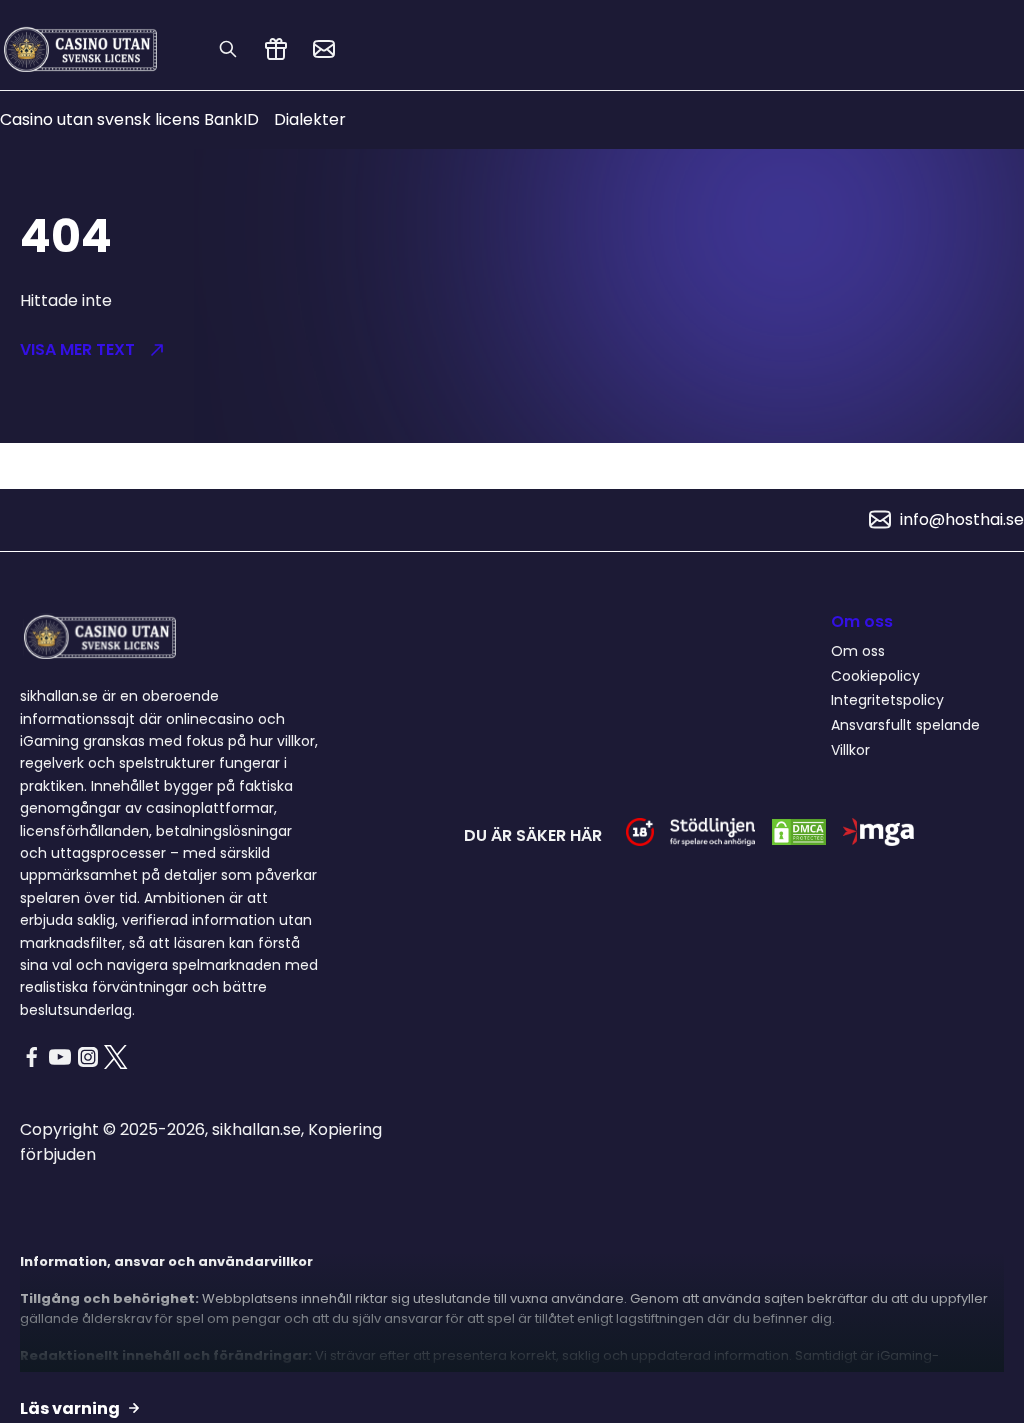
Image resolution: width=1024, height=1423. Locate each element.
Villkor (850, 750)
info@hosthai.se (962, 519)
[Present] (276, 49)
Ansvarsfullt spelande (905, 725)
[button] (247, 350)
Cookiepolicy (875, 676)
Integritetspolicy (887, 700)
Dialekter (310, 119)
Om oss (858, 651)
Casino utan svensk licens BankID (129, 119)
